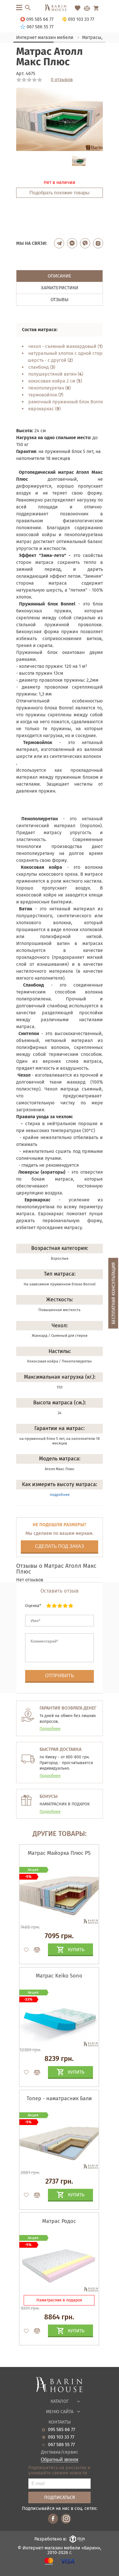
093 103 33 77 (61, 2437)
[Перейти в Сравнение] (87, 8)
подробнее (60, 1495)
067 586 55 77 (61, 2445)
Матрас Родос (59, 2221)
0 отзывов (62, 80)
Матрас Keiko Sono (59, 1976)
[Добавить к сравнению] (34, 1950)
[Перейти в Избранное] (78, 8)
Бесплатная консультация (113, 1293)
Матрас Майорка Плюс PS (59, 1853)
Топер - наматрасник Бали (59, 2098)
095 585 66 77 (62, 2430)
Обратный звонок (59, 2460)
